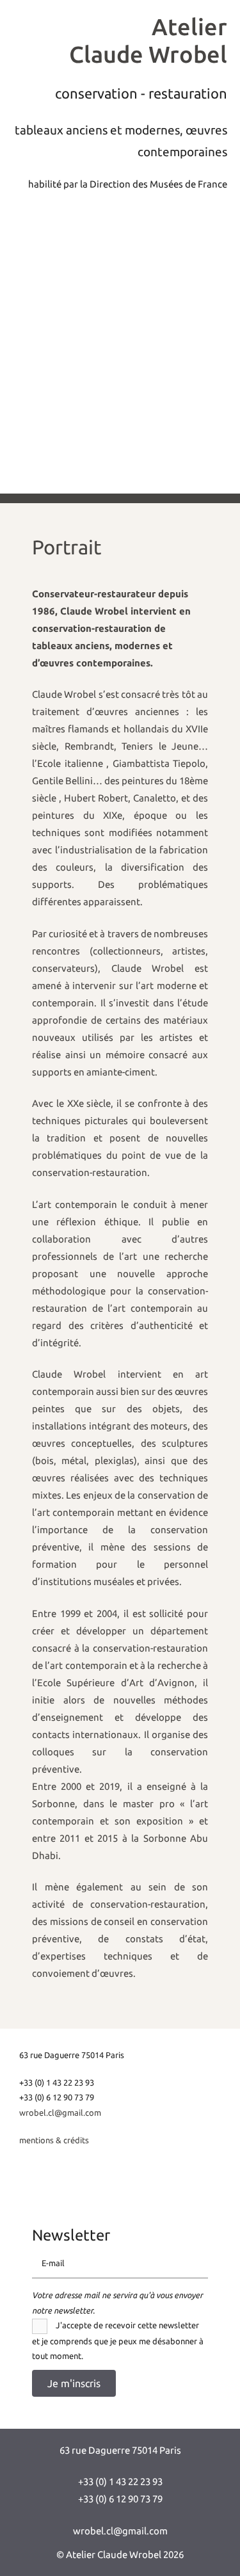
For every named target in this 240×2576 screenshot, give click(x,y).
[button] (74, 2383)
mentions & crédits (54, 2139)
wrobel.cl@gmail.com (60, 2112)
